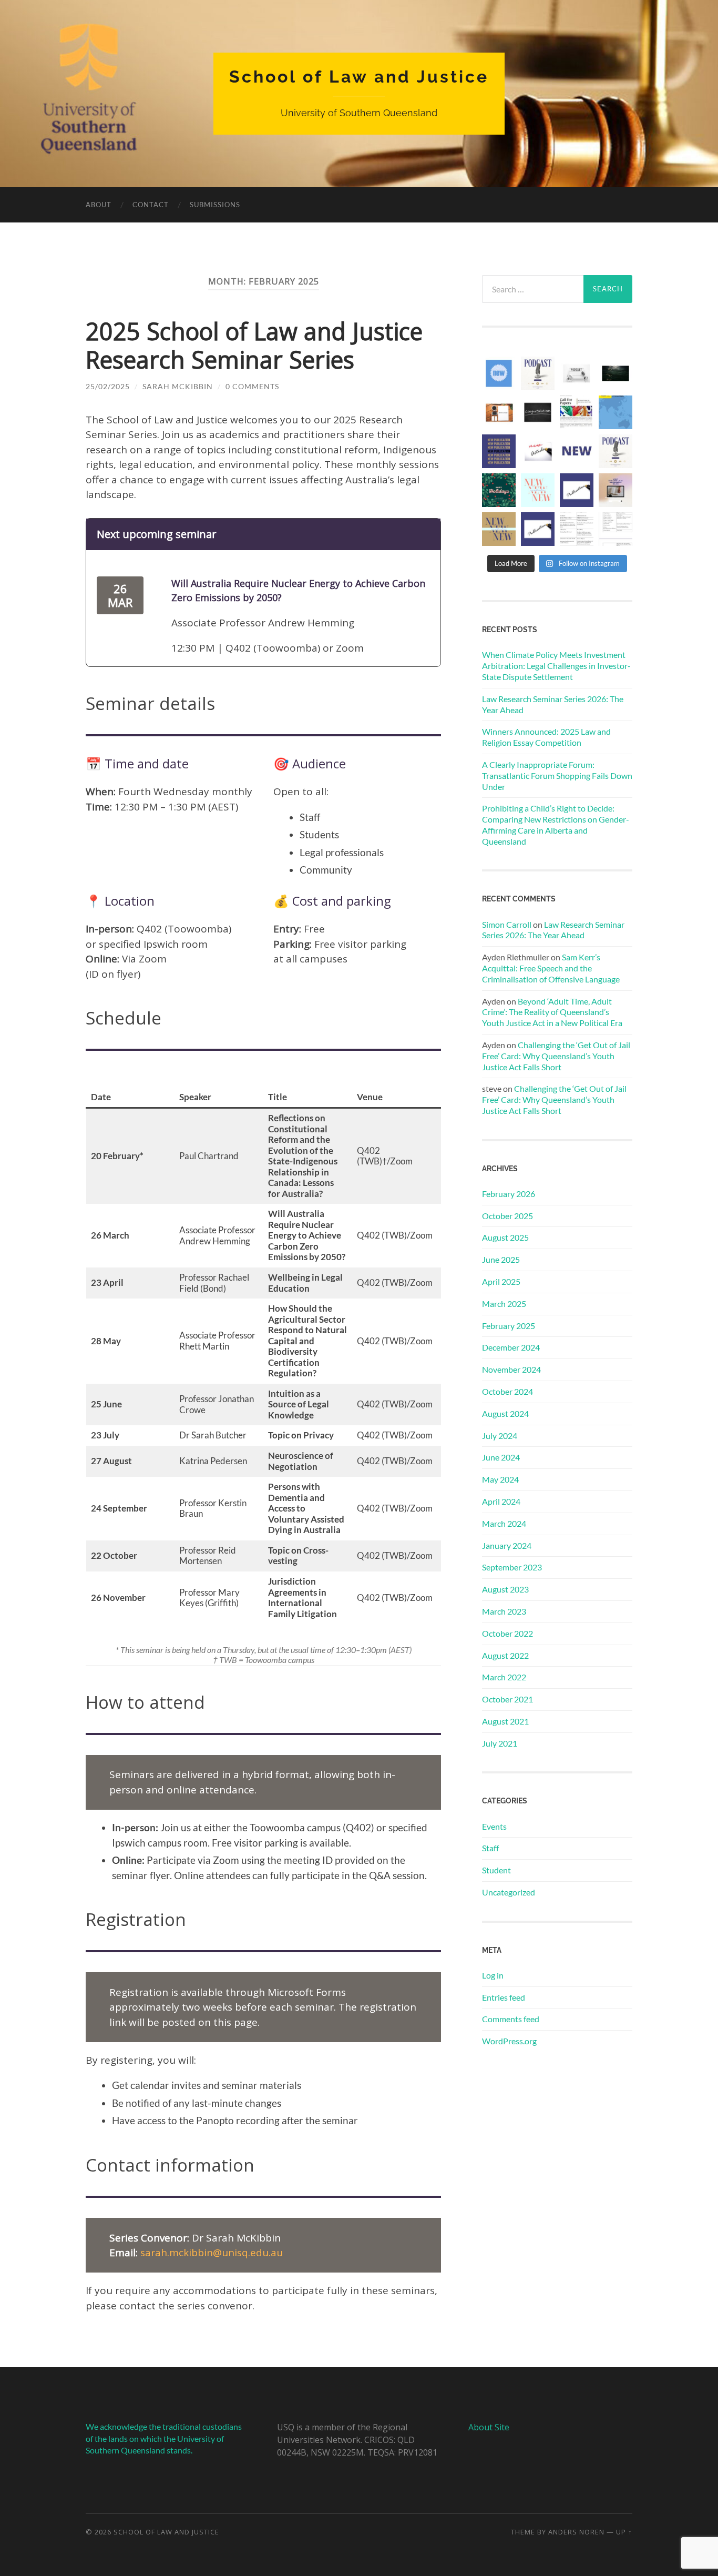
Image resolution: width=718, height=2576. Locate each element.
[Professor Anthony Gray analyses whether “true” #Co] (499, 529)
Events (494, 1826)
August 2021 (505, 1721)
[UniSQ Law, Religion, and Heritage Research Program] (499, 373)
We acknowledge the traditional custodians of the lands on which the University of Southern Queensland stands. (164, 2438)
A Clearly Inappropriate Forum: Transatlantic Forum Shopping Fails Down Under (557, 775)
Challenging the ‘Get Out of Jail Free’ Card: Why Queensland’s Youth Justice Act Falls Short (556, 1056)
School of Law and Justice (359, 77)
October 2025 (507, 1216)
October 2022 (507, 1633)
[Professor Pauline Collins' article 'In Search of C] (538, 529)
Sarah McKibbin (178, 386)
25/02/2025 (108, 386)
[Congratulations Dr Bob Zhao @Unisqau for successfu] (538, 412)
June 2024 (501, 1457)
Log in (493, 1975)
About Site (489, 2427)
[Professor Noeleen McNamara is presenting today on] (577, 529)
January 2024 (507, 1545)
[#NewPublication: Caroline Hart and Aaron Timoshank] (577, 451)
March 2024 (504, 1523)
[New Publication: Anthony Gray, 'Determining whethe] (577, 490)
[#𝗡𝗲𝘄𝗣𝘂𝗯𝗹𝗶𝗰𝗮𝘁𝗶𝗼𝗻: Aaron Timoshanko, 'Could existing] (538, 490)
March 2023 (504, 1611)
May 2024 (500, 1479)
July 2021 (500, 1743)
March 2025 (504, 1304)
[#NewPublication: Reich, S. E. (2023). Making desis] (499, 451)
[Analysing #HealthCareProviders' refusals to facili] (538, 451)
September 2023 (512, 1567)
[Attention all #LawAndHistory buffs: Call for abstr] (577, 412)
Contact (151, 205)
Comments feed (511, 2019)
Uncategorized (509, 1892)
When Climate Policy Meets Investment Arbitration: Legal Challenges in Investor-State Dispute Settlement (556, 666)
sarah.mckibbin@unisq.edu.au (212, 2253)
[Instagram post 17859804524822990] (499, 490)
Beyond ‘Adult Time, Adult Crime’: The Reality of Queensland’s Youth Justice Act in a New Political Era (552, 1012)
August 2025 (505, 1237)
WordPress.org (509, 2041)
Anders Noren (576, 2532)
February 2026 (509, 1194)
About (99, 205)
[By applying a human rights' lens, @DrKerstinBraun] (616, 412)
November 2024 (511, 1369)
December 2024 (511, 1347)
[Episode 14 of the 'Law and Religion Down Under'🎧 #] (538, 373)
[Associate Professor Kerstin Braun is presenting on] (616, 529)
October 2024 (507, 1391)
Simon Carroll (507, 924)
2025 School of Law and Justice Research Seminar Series (254, 345)
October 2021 (507, 1699)
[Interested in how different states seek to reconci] (616, 490)
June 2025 (501, 1259)
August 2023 (505, 1589)
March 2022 (504, 1677)
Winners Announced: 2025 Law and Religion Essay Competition (546, 737)
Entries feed (504, 1997)
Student (496, 1870)
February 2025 (509, 1326)
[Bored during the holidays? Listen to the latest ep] (616, 451)
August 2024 (505, 1413)
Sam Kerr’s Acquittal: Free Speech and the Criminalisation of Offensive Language (551, 968)
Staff (490, 1848)
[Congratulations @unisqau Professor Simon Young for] (616, 373)
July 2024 (500, 1436)
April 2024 (501, 1501)
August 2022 (505, 1655)
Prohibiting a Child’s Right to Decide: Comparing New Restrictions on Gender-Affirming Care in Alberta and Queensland (556, 824)
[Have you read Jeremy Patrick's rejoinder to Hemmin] (499, 412)
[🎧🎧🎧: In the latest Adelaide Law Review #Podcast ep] (577, 373)
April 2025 (501, 1281)
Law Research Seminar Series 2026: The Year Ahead (553, 704)
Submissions (215, 205)
